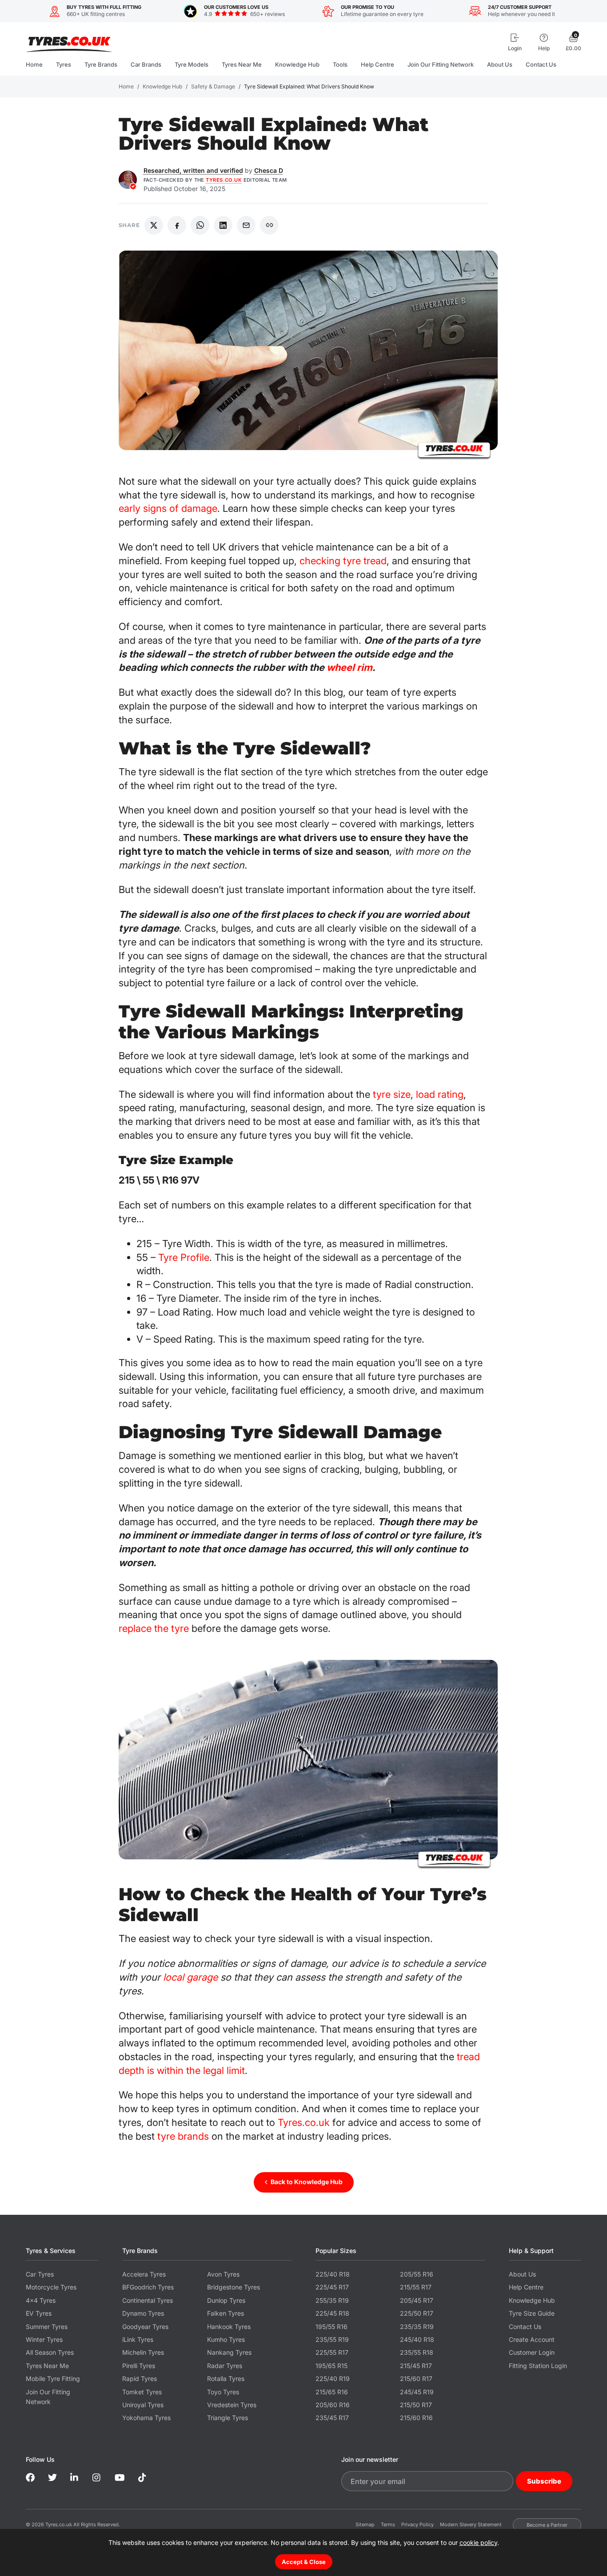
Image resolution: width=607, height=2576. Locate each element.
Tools (340, 64)
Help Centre (377, 64)
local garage (190, 1977)
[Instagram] (97, 2478)
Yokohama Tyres (146, 2418)
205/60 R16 (333, 2405)
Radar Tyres (225, 2366)
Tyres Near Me (242, 64)
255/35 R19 (332, 2300)
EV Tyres (39, 2313)
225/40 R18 (333, 2274)
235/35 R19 (417, 2327)
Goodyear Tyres (145, 2327)
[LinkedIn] (75, 2478)
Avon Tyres (223, 2274)
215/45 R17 (416, 2366)
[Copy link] (269, 225)
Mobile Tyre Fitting (53, 2379)
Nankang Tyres (229, 2352)
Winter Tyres (44, 2339)
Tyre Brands (101, 64)
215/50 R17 (416, 2405)
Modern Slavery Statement (471, 2524)
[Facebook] (30, 2478)
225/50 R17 (417, 2313)
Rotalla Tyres (226, 2379)
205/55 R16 (417, 2274)
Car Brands (146, 64)
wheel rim (349, 667)
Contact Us (541, 64)
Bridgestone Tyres (234, 2287)
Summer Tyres (47, 2327)
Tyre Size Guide (532, 2313)
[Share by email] (246, 225)
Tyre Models (192, 64)
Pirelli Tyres (139, 2366)
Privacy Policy (417, 2524)
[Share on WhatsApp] (200, 225)
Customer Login (532, 2352)
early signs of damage (168, 508)
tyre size (392, 1094)
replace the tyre (154, 1628)
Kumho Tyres (226, 2339)
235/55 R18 (417, 2352)
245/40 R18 (417, 2339)
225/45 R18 (332, 2313)
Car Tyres (40, 2274)
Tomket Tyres (142, 2392)
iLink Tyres (138, 2339)
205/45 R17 (417, 2300)
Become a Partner (547, 2525)
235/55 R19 (332, 2339)
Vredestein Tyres (232, 2405)
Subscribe (544, 2481)
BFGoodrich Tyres (148, 2287)
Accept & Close (304, 2562)
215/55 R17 (416, 2287)
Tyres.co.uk (69, 41)
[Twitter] (52, 2478)
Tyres (64, 64)
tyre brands (183, 2136)
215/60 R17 (416, 2379)
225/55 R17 (332, 2352)
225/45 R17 (332, 2287)
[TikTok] (142, 2478)
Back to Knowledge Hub (307, 2182)
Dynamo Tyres (143, 2313)
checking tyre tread (343, 561)
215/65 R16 (332, 2392)
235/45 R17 (332, 2418)
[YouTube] (120, 2478)
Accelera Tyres (144, 2274)
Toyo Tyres (223, 2392)
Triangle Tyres (228, 2418)
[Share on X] (154, 225)
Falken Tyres (226, 2313)
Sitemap (365, 2524)
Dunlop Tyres (226, 2300)
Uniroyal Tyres (143, 2405)
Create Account (532, 2339)
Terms (388, 2524)
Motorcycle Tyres (51, 2287)
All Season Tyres (50, 2352)
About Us (500, 64)
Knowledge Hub (297, 64)
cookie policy (478, 2542)
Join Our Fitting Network (441, 64)
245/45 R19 (417, 2392)
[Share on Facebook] (177, 225)
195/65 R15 (331, 2366)
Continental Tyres (148, 2300)
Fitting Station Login (538, 2366)
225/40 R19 (333, 2379)
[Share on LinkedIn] (223, 225)
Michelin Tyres (143, 2352)
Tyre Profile (184, 1257)
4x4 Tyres (41, 2300)
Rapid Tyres (140, 2379)
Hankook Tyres (229, 2327)
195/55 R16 (331, 2327)
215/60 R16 (416, 2418)
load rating (440, 1094)
